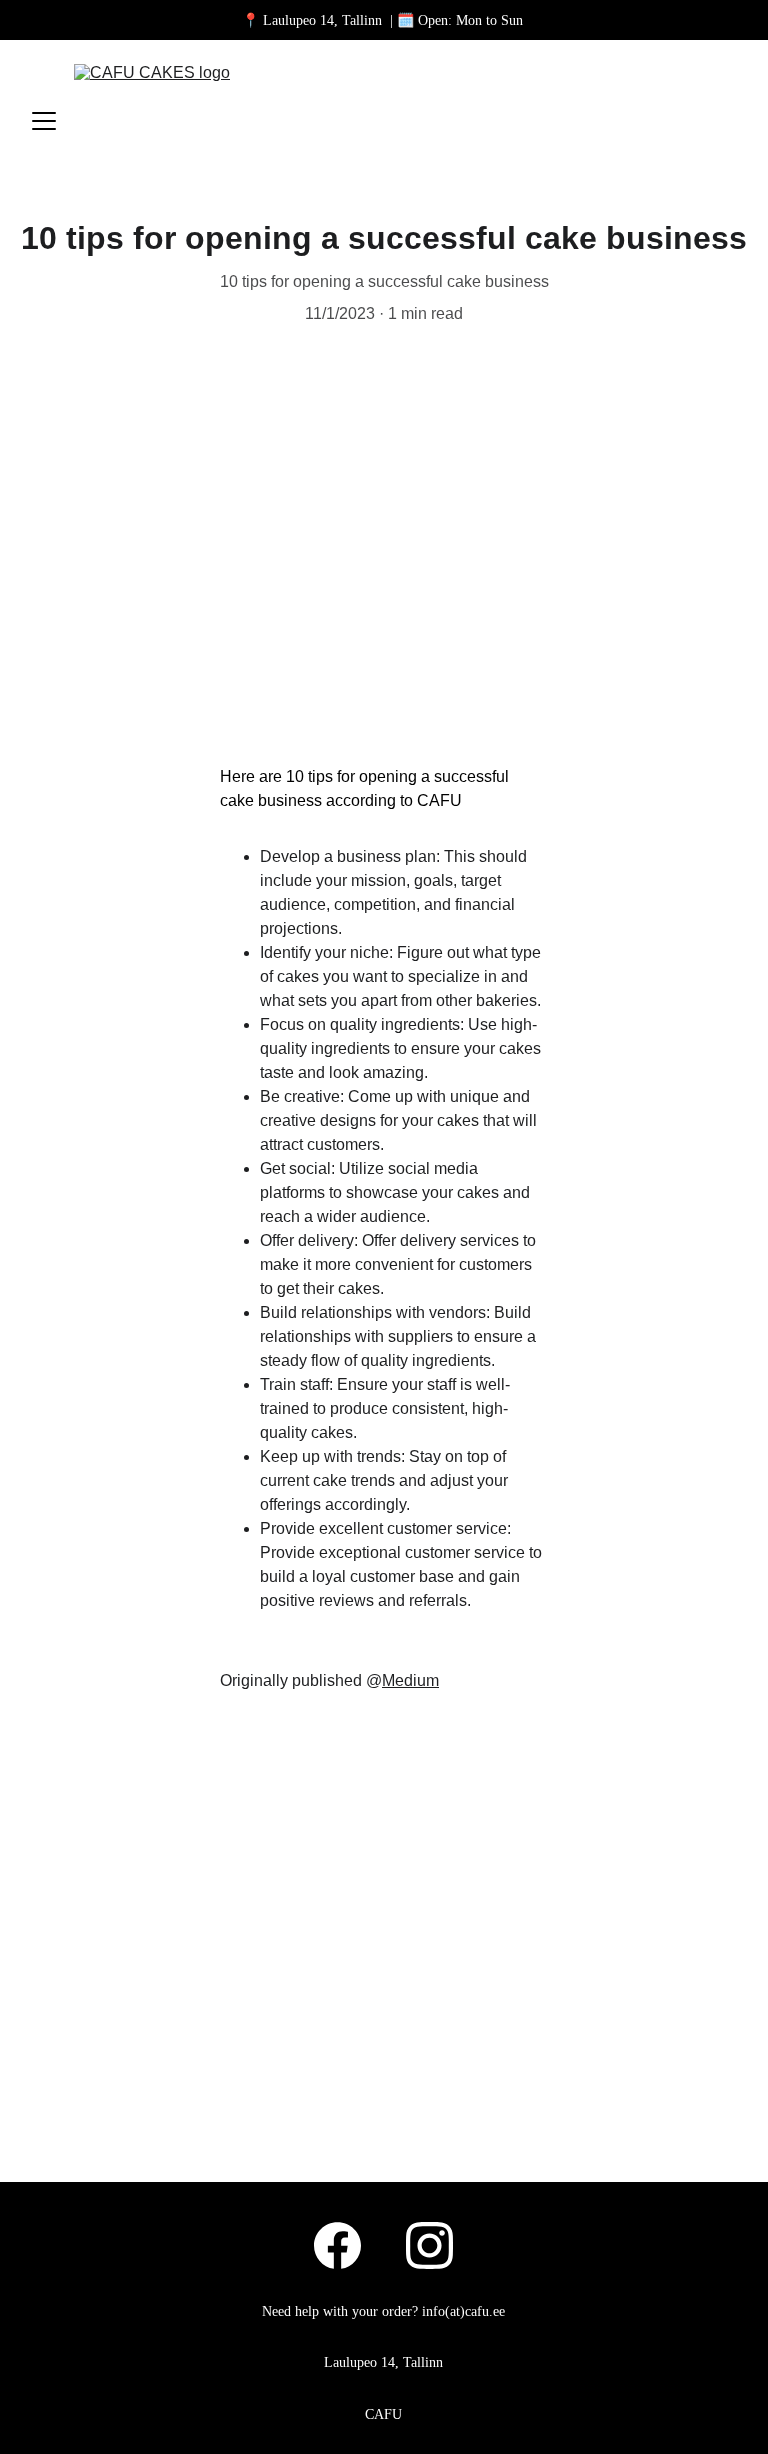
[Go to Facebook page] (347, 2245)
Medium (410, 1680)
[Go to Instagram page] (429, 2245)
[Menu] (44, 121)
